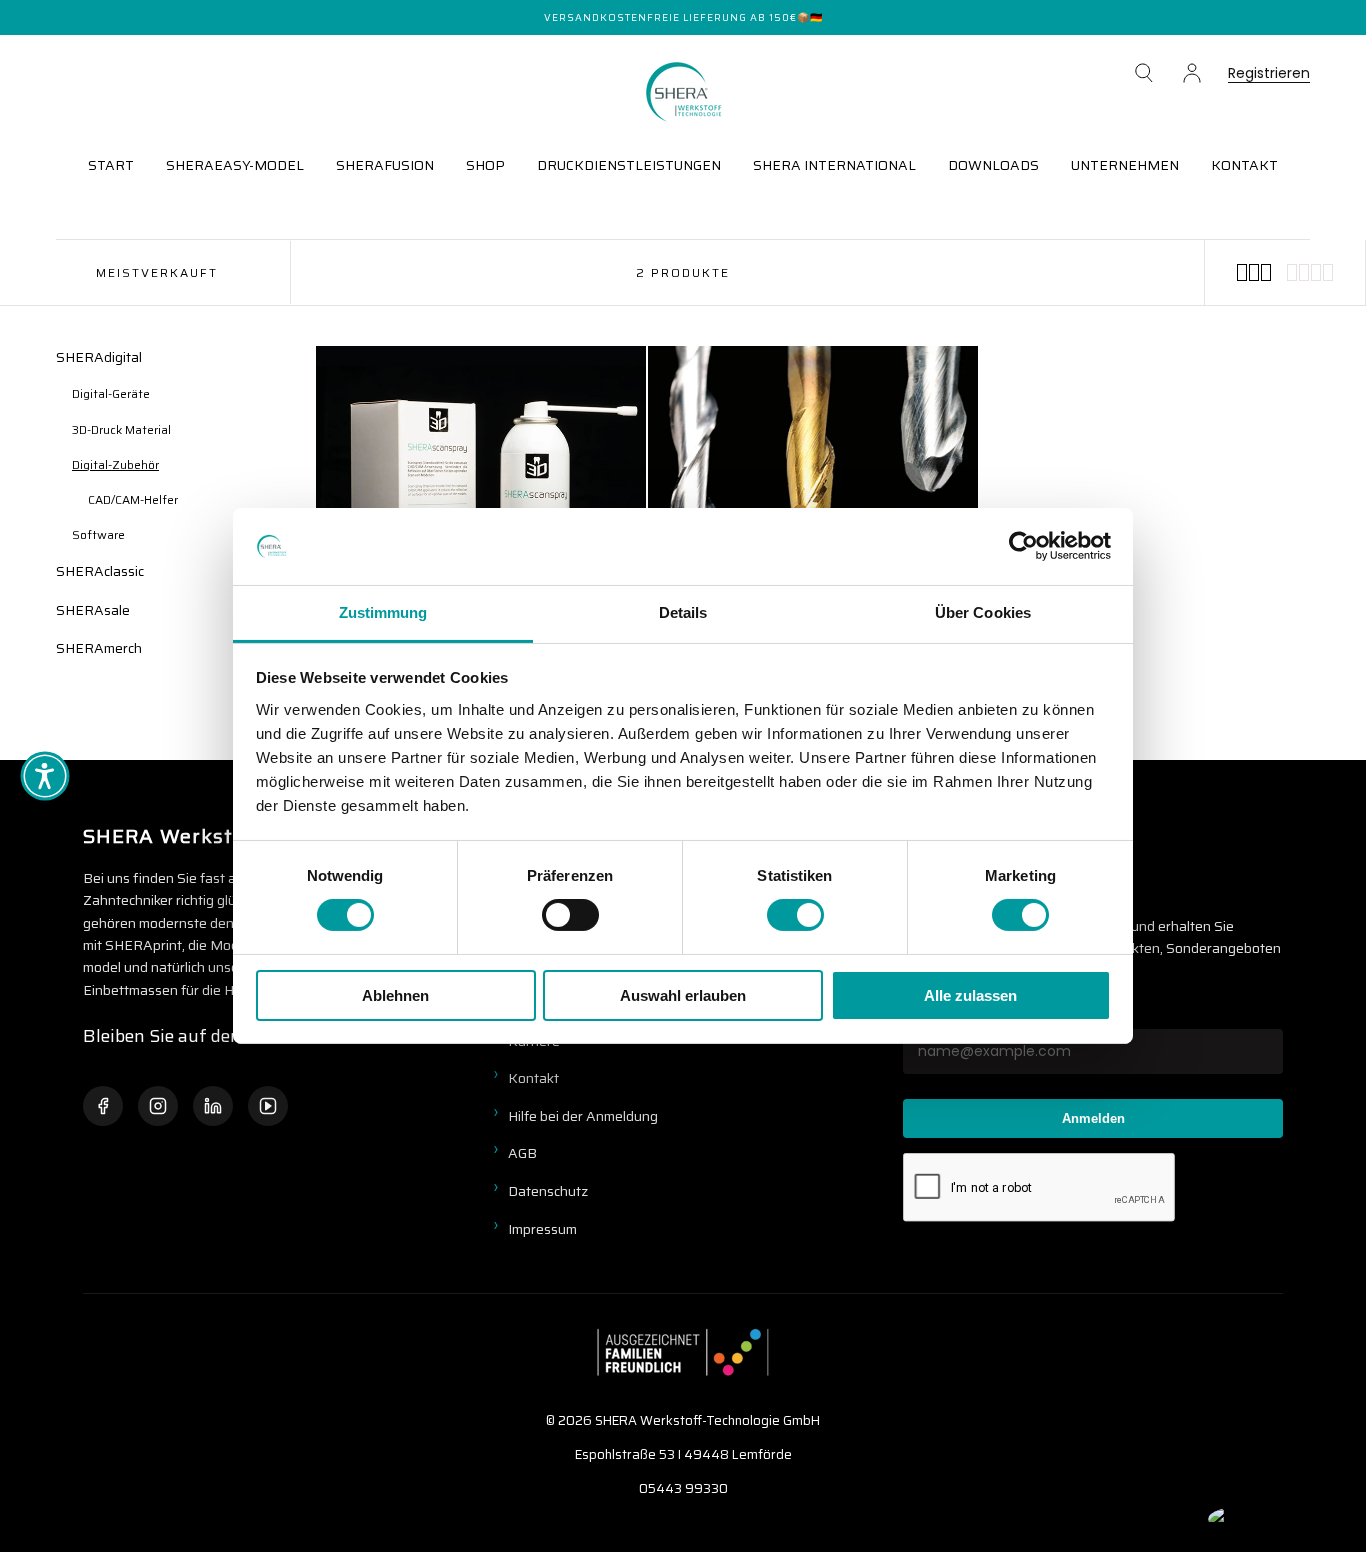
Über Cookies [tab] (983, 612)
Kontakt (533, 1078)
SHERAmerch (99, 648)
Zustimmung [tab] (383, 612)
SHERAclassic (100, 571)
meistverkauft (157, 272)
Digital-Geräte (111, 393)
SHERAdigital (99, 357)
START (111, 165)
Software (98, 534)
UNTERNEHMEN (1125, 165)
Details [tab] (683, 612)
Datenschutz (548, 1191)
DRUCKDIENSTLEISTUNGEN (629, 165)
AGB (522, 1153)
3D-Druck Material (121, 429)
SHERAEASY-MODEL (235, 165)
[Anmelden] (1192, 73)
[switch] (570, 915)
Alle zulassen (970, 995)
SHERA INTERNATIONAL (834, 165)
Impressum (542, 1229)
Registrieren (1269, 74)
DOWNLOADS (993, 165)
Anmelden (1093, 1118)
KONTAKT (1244, 165)
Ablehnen (395, 995)
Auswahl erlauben (683, 995)
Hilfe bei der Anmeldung (583, 1116)
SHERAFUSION (385, 165)
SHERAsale (93, 610)
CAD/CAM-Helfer (133, 499)
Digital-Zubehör (115, 464)
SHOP (485, 165)
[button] (1144, 73)
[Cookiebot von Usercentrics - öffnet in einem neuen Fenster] (1023, 546)
